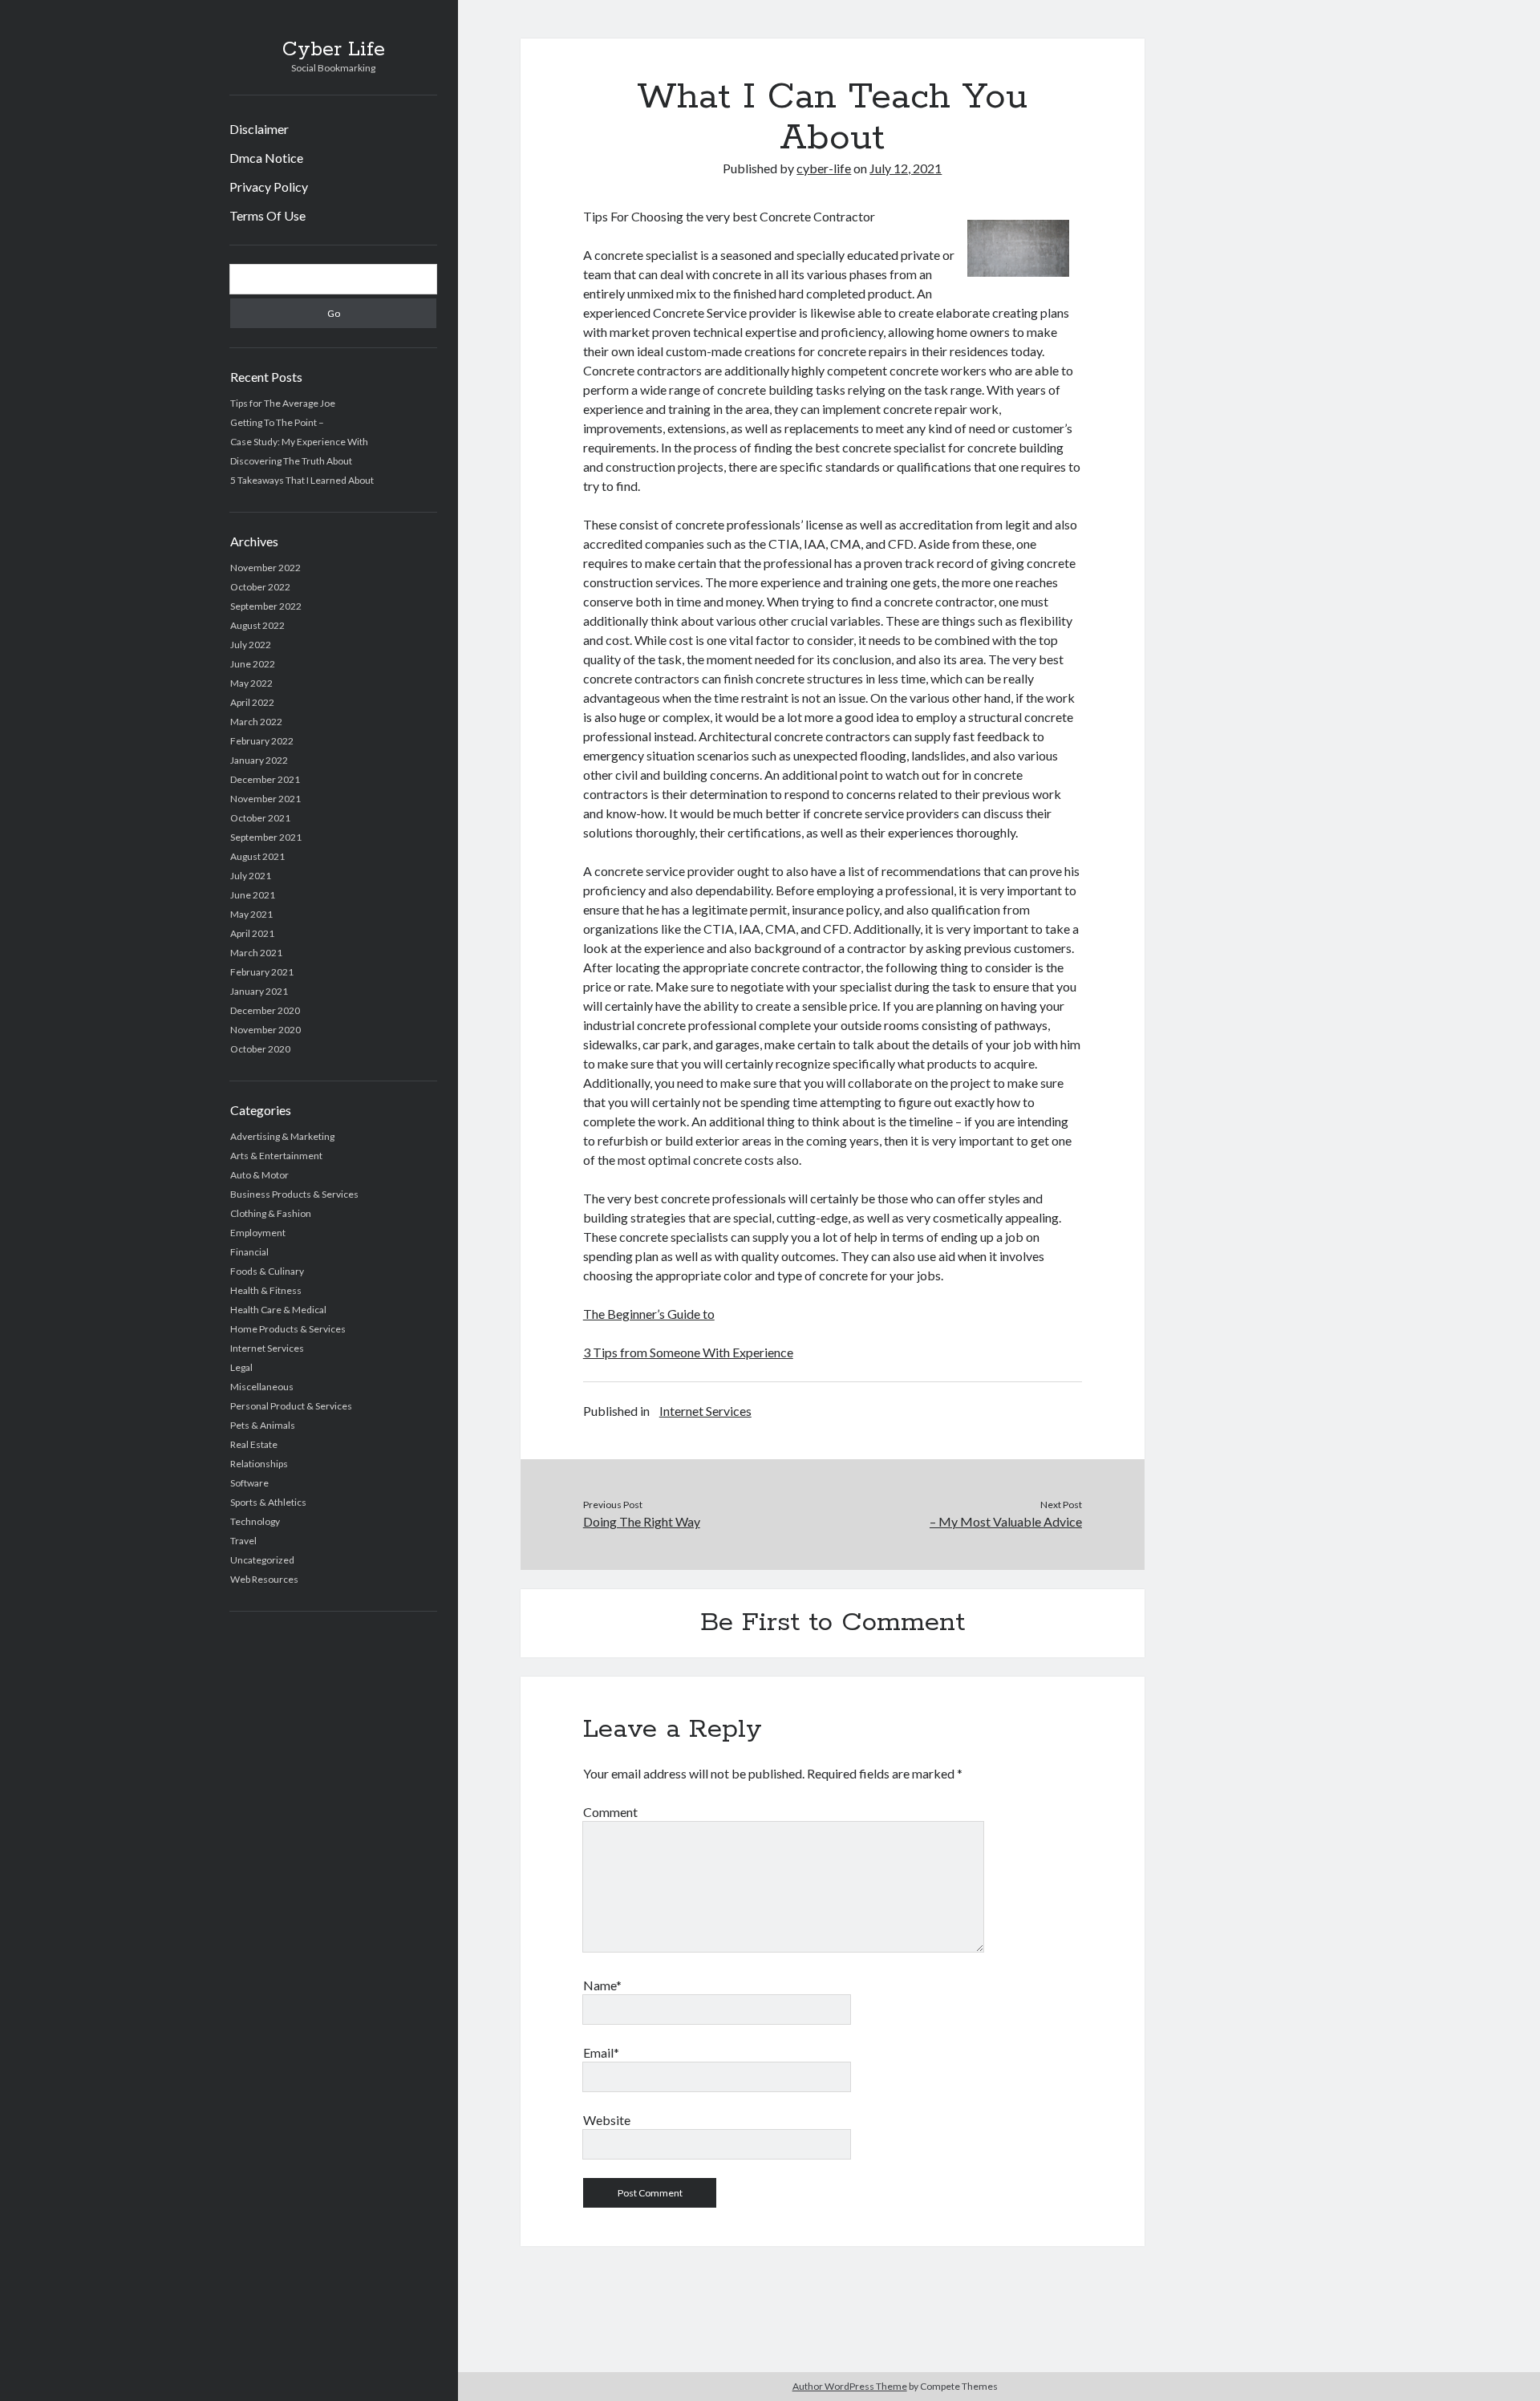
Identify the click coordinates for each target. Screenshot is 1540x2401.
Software (249, 1483)
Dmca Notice (266, 158)
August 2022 (257, 625)
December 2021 (265, 779)
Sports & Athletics (268, 1502)
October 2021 (260, 818)
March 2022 (256, 722)
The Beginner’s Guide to (649, 1314)
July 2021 (251, 876)
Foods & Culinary (267, 1271)
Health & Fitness (266, 1290)
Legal (241, 1367)
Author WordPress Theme (850, 2386)
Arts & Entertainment (276, 1156)
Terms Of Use (267, 215)
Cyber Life (334, 50)
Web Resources (264, 1579)
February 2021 (262, 972)
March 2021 (256, 953)
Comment (610, 1812)
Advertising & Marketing (282, 1136)
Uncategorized (262, 1560)
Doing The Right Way (642, 1521)
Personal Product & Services (291, 1406)
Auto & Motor (259, 1175)
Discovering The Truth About (291, 461)
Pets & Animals (263, 1425)
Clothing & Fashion (271, 1213)
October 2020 (260, 1049)
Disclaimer (259, 129)
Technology (255, 1521)
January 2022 (259, 760)
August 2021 (257, 856)
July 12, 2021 (906, 168)
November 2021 (265, 799)
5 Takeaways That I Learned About (302, 480)
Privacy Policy (269, 187)
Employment (258, 1233)
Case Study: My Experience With (299, 442)
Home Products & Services (288, 1329)
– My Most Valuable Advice (1006, 1521)
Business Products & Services (294, 1194)
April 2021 (252, 933)
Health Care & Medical (278, 1310)
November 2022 (265, 568)
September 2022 (266, 606)
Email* (601, 2052)
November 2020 (265, 1030)
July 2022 (251, 645)
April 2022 (252, 702)
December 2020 (265, 1010)
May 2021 (251, 914)
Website (607, 2120)
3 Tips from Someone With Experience (688, 1352)
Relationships (259, 1464)
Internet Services (267, 1348)
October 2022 (260, 587)
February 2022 (262, 741)
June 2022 (253, 664)
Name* (602, 1985)
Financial (249, 1252)
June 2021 (253, 895)
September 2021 (266, 837)
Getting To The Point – (277, 422)
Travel (243, 1541)
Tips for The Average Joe (283, 403)
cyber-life (824, 168)
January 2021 (259, 991)
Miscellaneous (262, 1387)
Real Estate (254, 1444)
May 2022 (251, 683)
